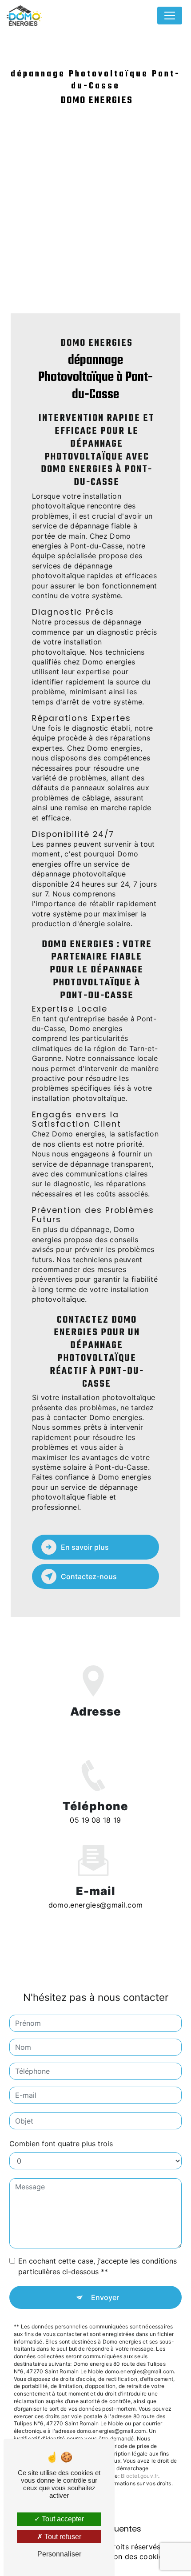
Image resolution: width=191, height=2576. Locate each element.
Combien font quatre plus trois (61, 2144)
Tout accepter (62, 2519)
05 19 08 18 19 (95, 1820)
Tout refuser (62, 2537)
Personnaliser (59, 2554)
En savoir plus (85, 1547)
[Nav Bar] (170, 16)
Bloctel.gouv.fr (139, 2476)
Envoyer (105, 2297)
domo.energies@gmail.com (95, 1905)
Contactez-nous (89, 1576)
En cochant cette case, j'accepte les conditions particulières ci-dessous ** (97, 2266)
